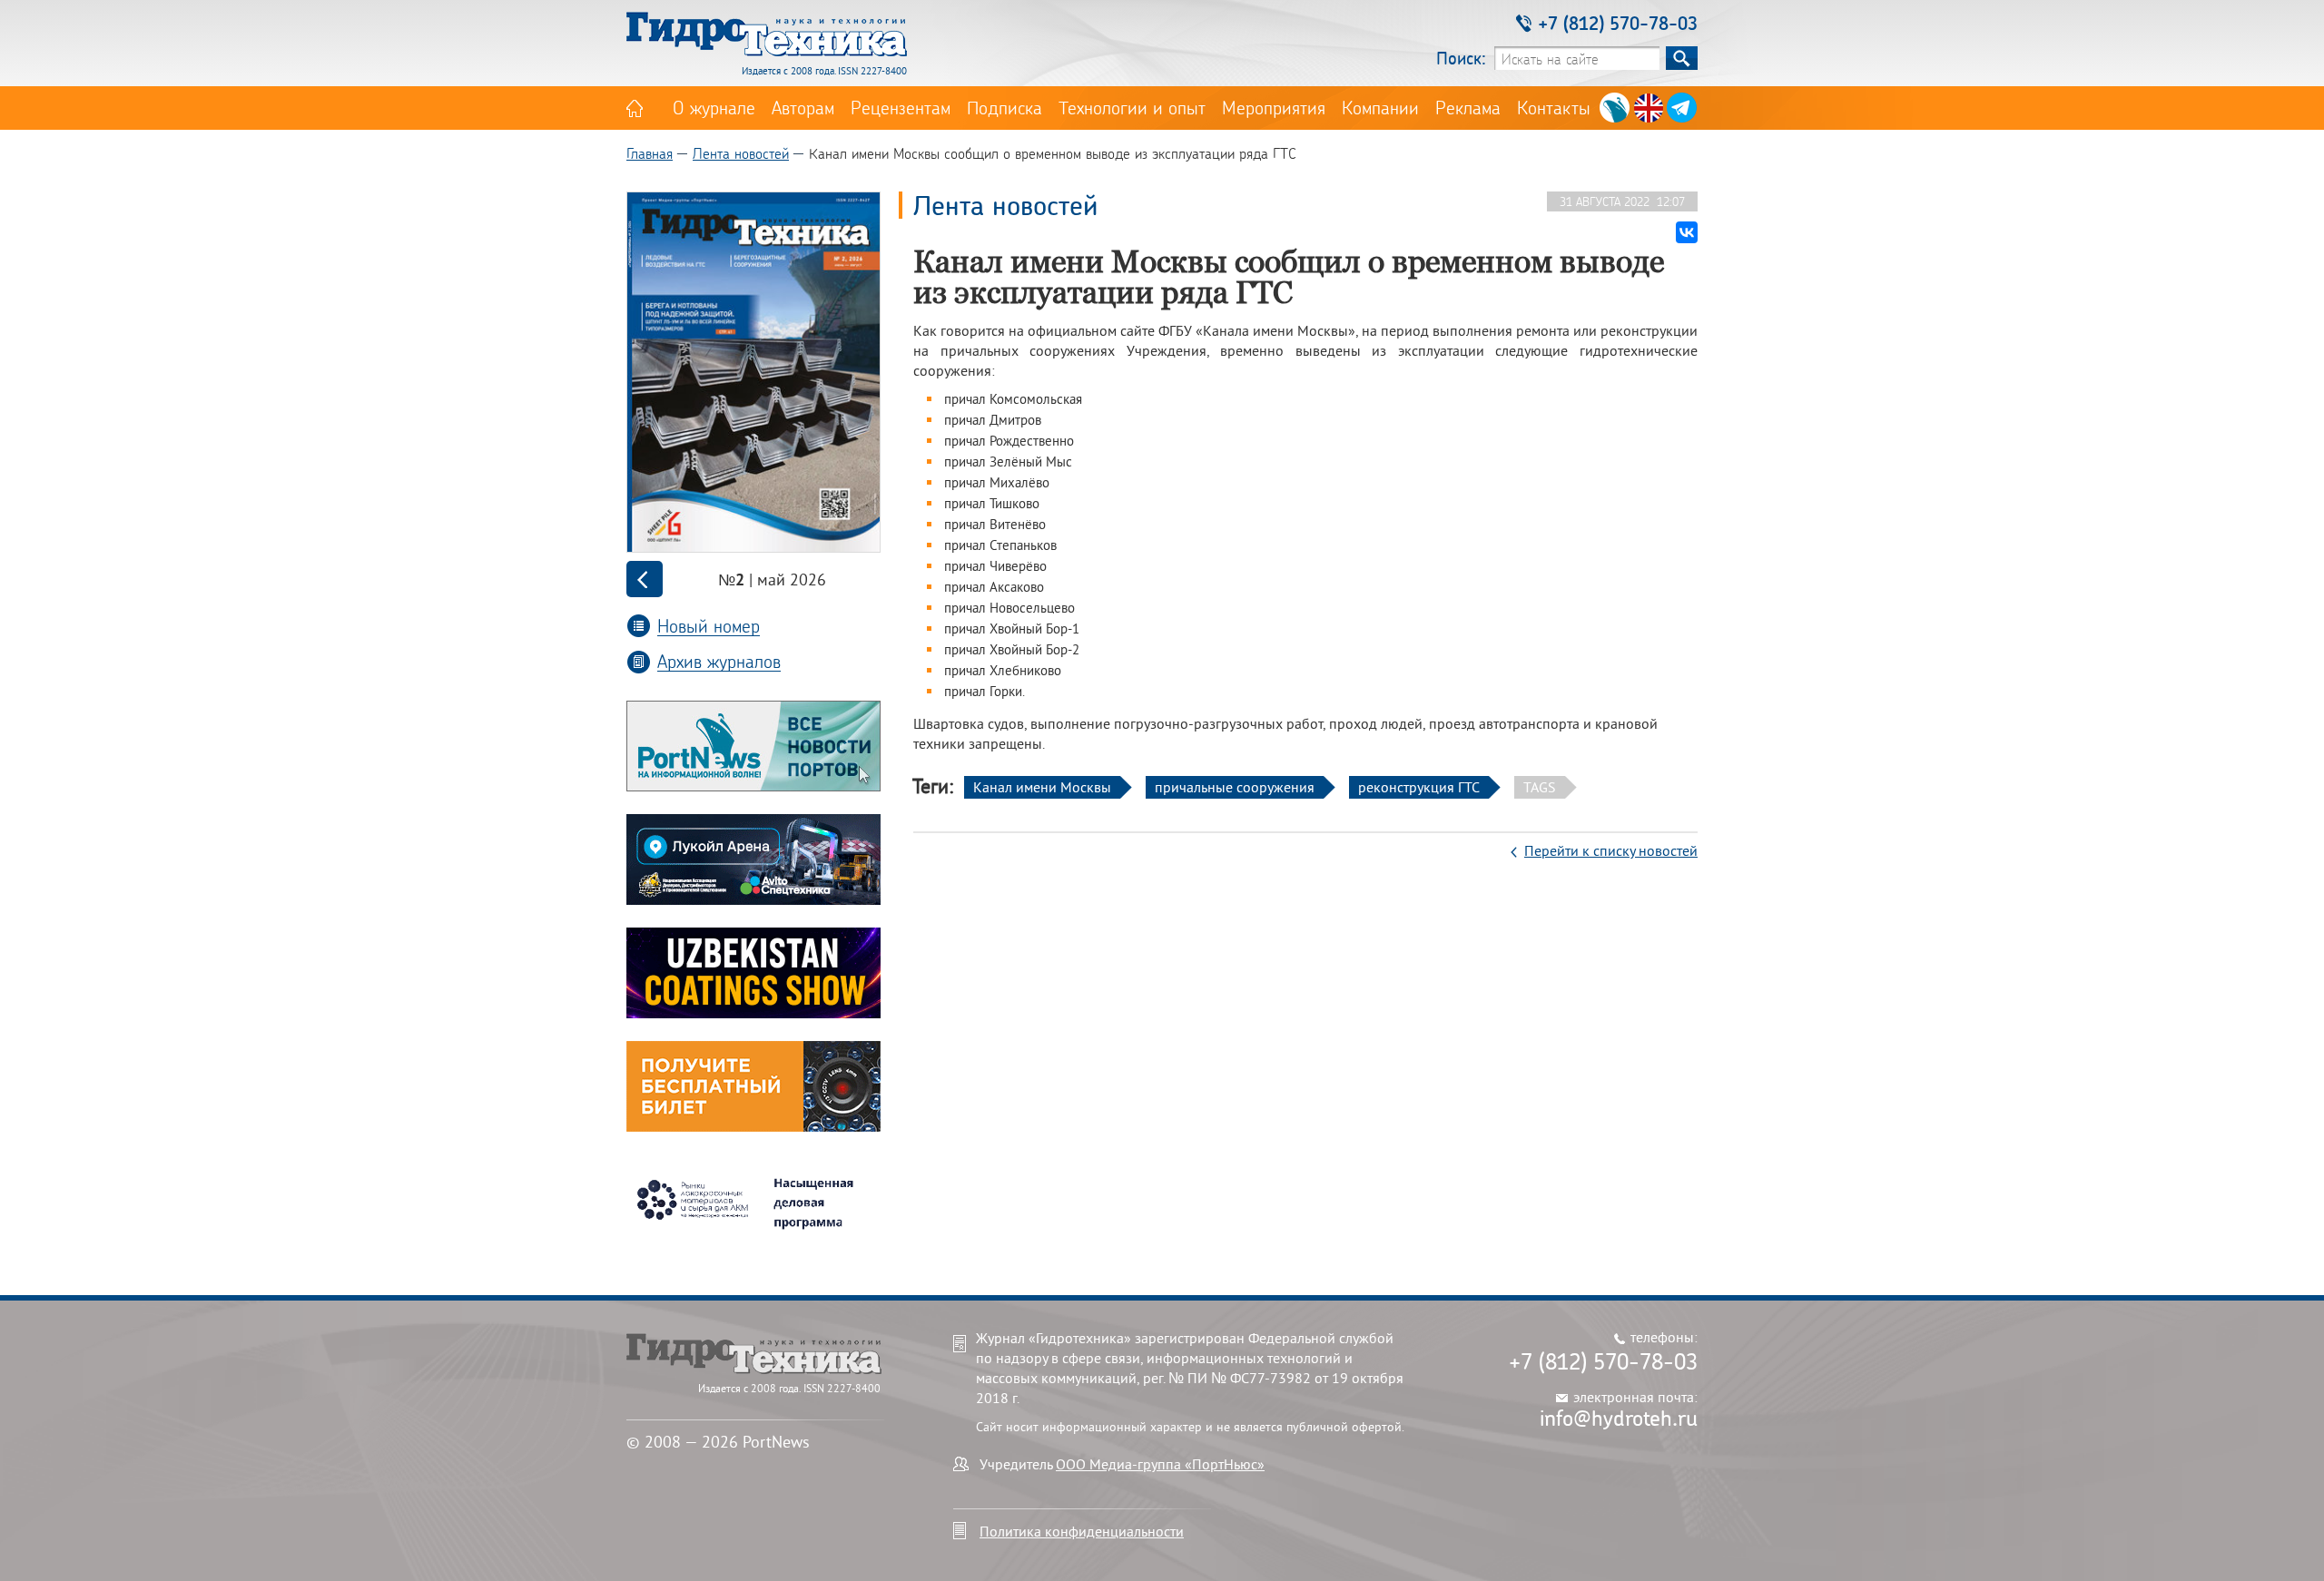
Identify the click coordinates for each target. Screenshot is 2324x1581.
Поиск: (1461, 58)
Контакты (1554, 107)
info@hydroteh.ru (1619, 1418)
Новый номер (709, 626)
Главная (650, 153)
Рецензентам (901, 107)
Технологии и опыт (1132, 107)
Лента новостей (741, 153)
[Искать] (1682, 58)
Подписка (1004, 107)
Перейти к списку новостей (1611, 850)
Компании (1380, 107)
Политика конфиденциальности (1082, 1531)
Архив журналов (719, 661)
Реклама (1468, 107)
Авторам (803, 107)
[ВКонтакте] (1687, 232)
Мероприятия (1274, 107)
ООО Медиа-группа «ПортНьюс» (1160, 1464)
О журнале (714, 107)
